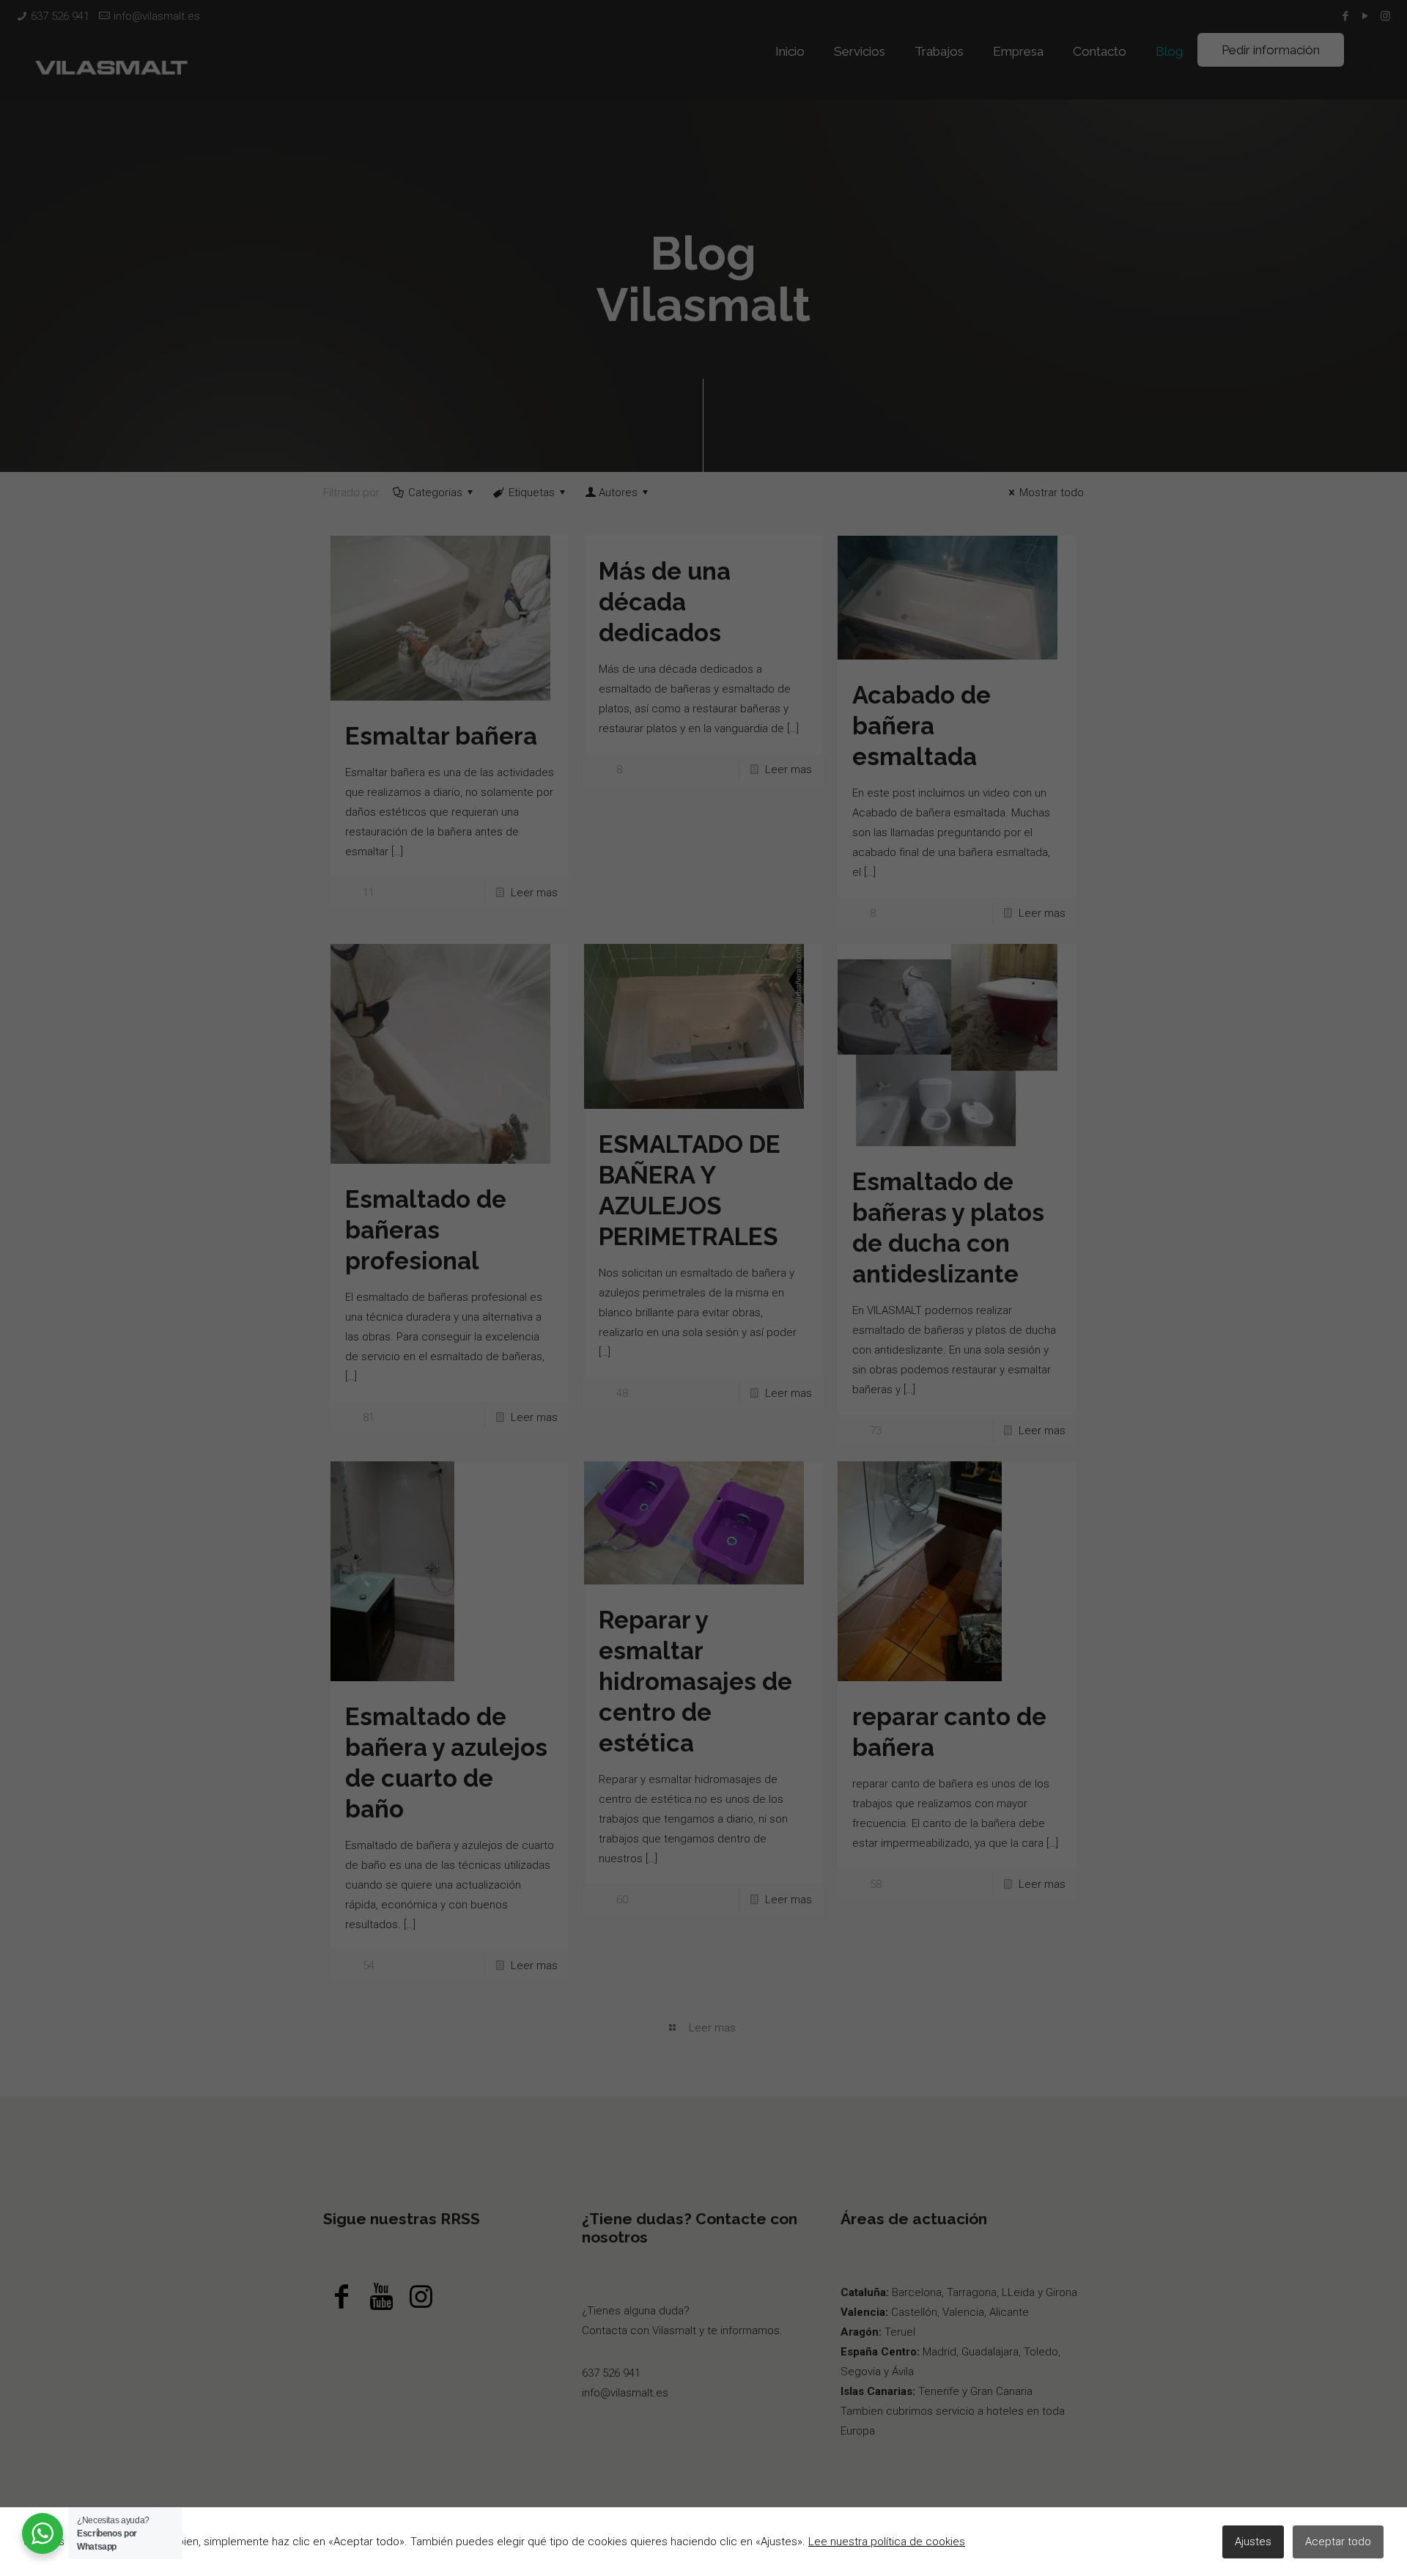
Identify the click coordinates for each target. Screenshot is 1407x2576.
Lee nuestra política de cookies (887, 2542)
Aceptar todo (1338, 2542)
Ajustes (1253, 2542)
